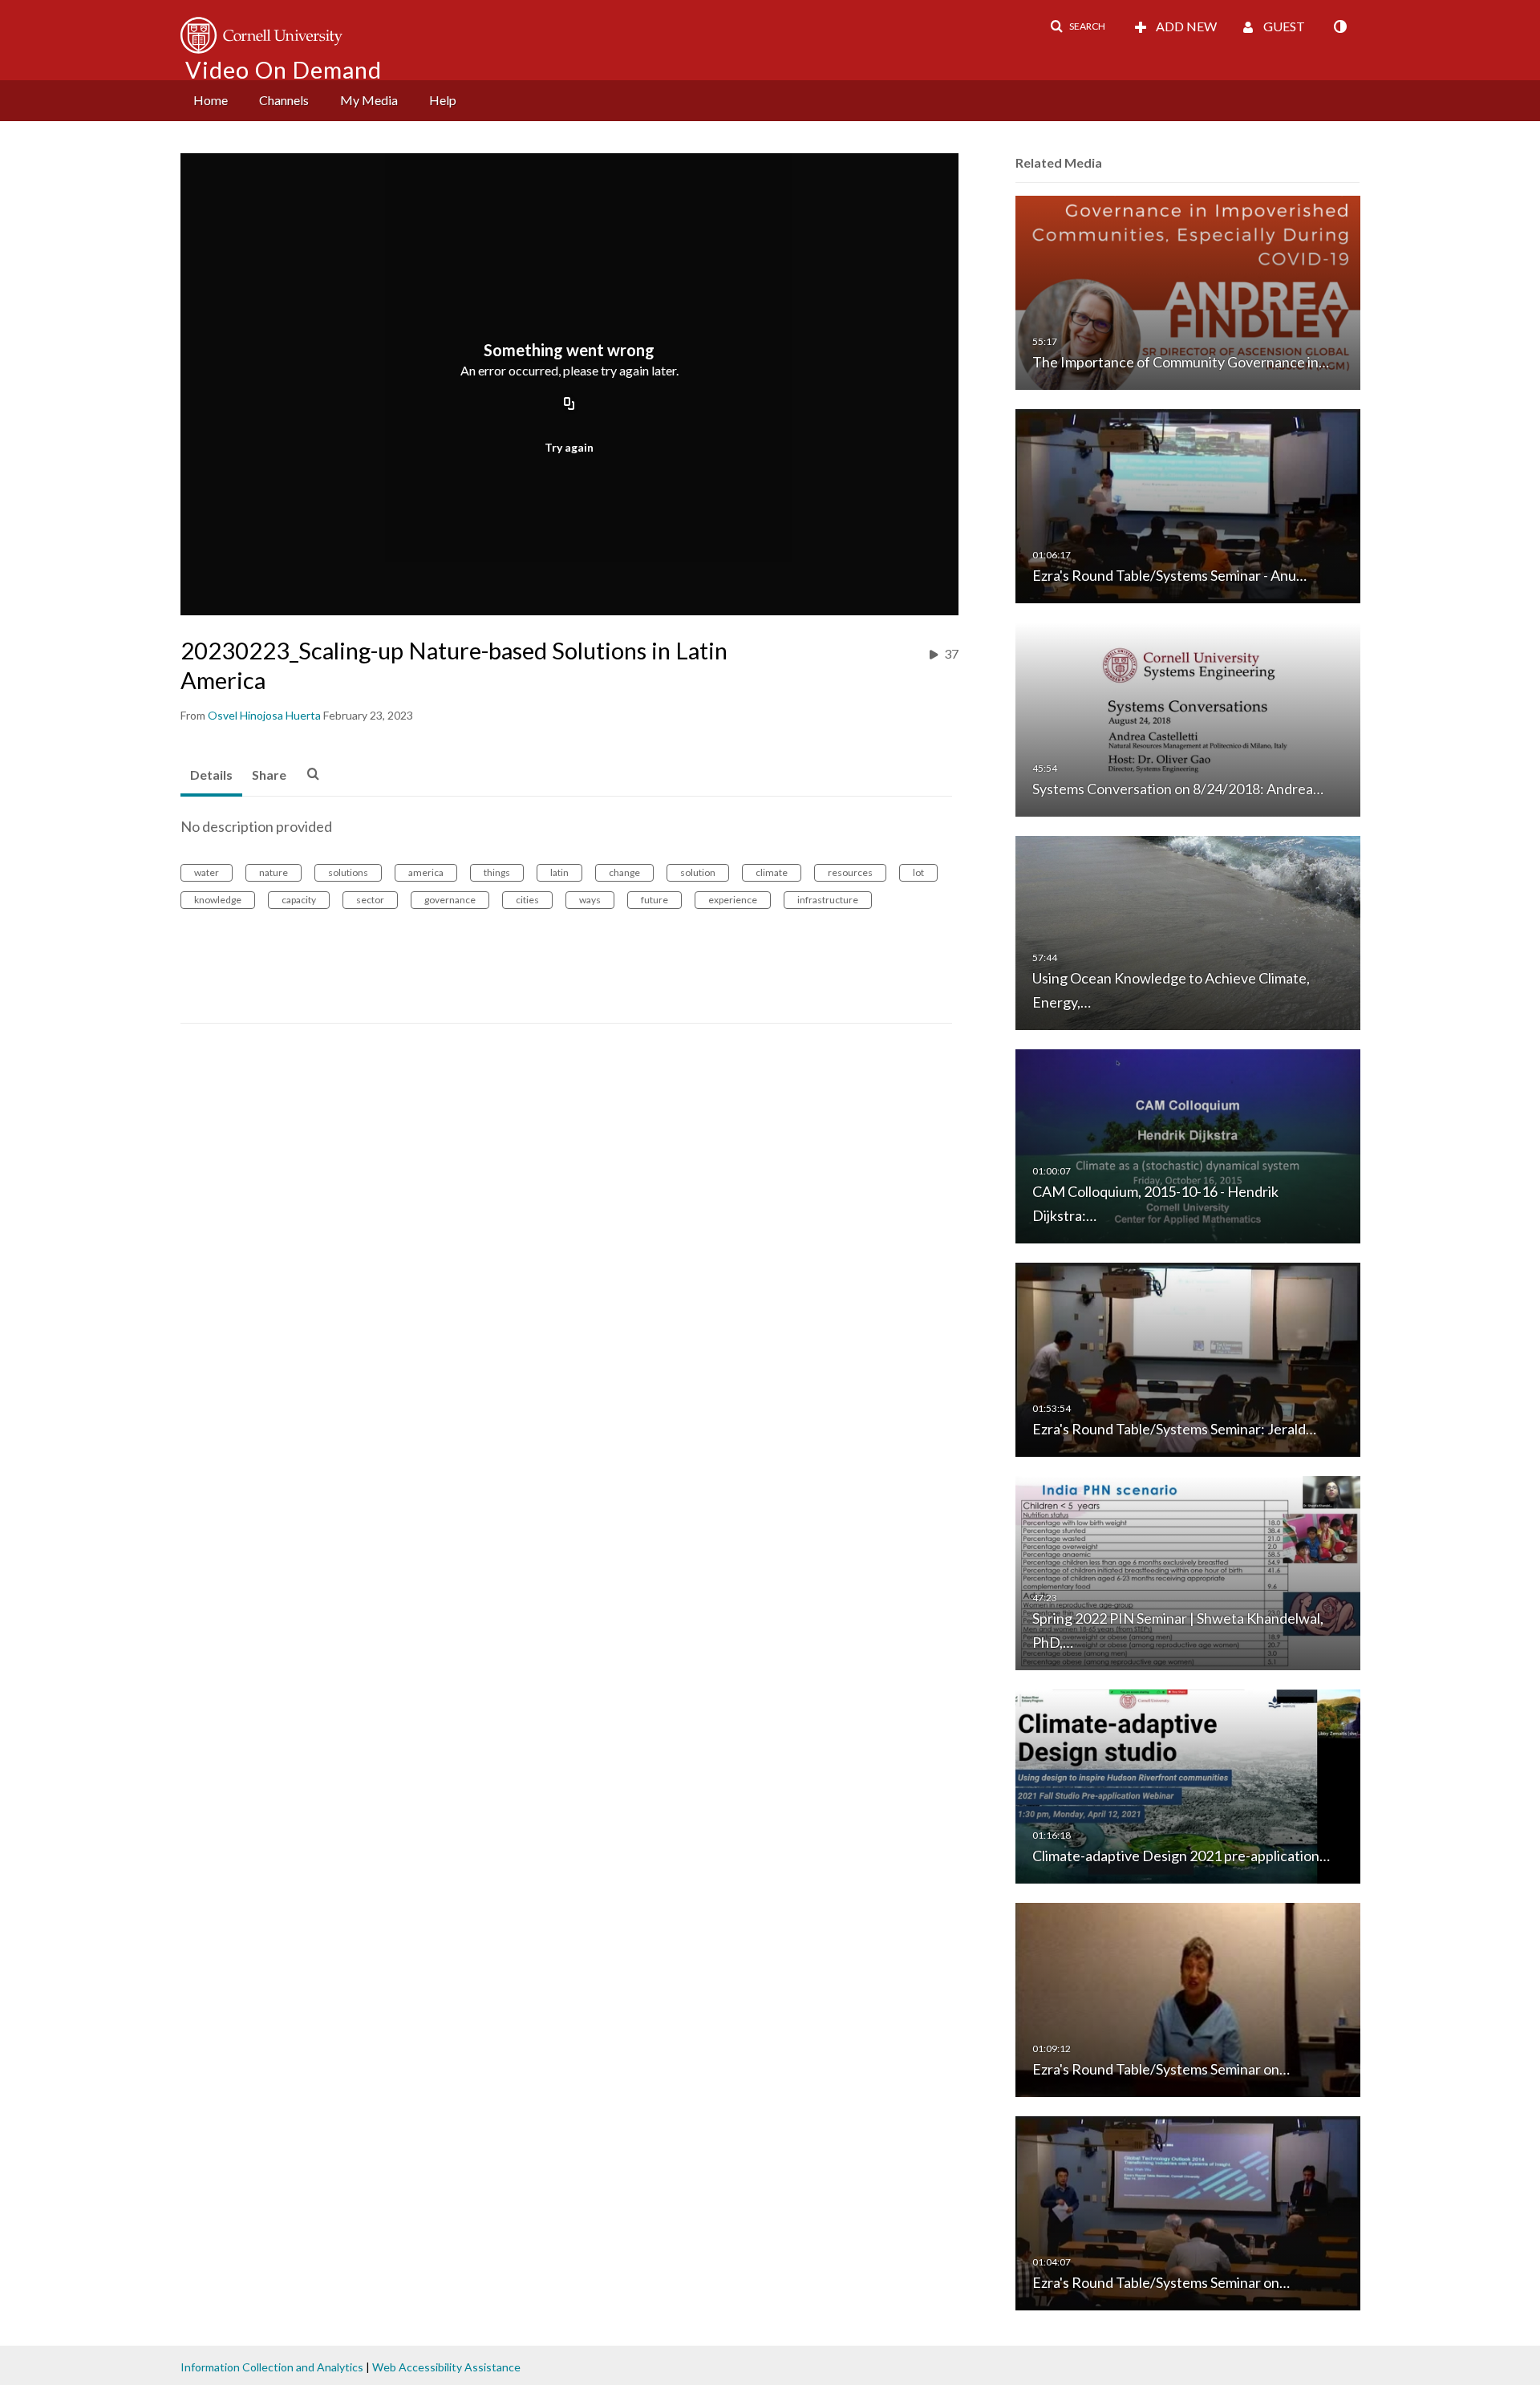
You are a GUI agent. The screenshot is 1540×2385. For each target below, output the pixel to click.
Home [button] (211, 100)
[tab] (211, 776)
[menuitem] (211, 101)
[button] (1078, 26)
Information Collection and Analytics (272, 2367)
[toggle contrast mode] (1339, 26)
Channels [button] (284, 100)
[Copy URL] (569, 405)
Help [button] (443, 100)
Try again (569, 447)
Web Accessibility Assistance (446, 2367)
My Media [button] (369, 100)
